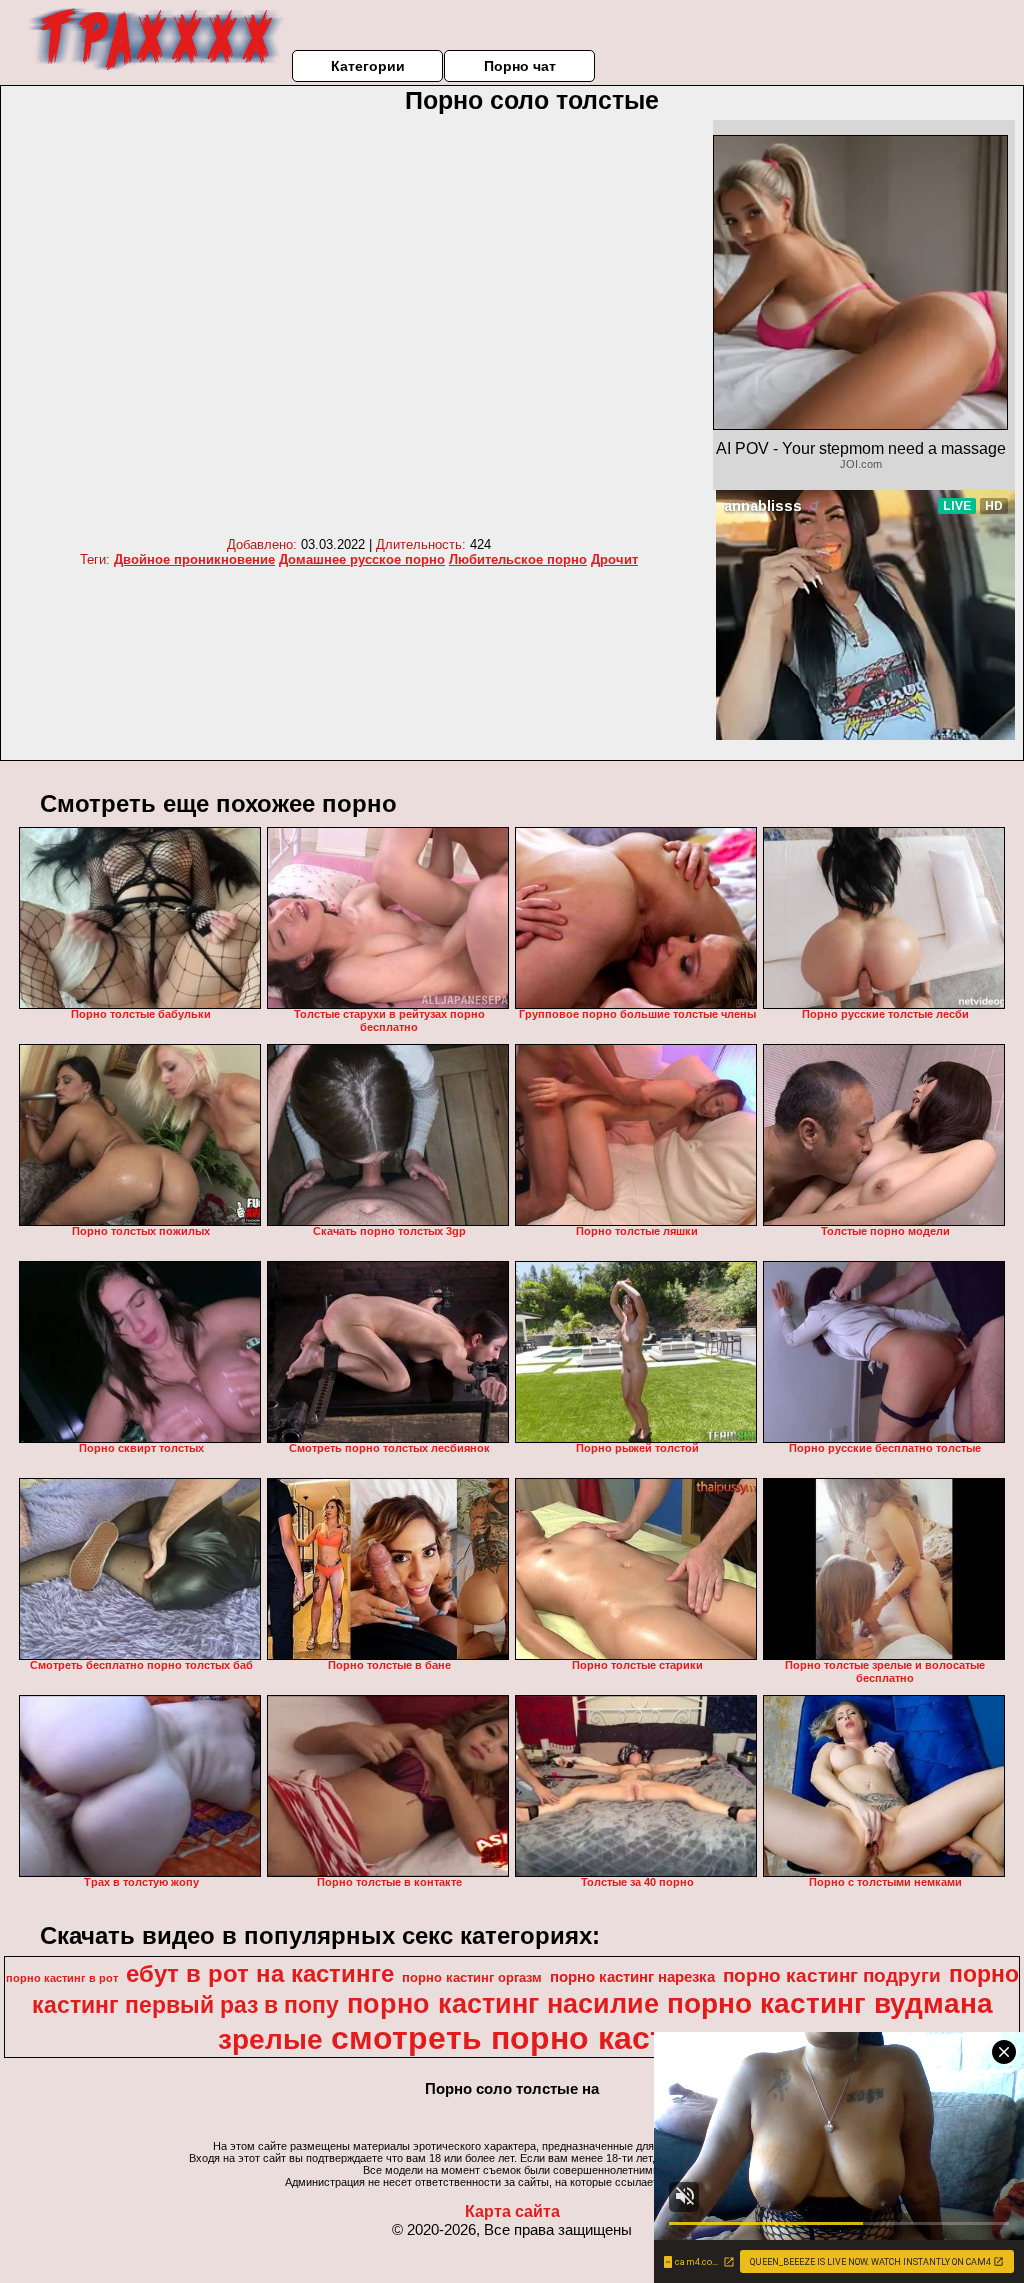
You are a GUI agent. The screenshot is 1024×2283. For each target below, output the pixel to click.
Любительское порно (518, 559)
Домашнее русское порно (362, 559)
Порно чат (520, 66)
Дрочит (614, 559)
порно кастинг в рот (62, 1978)
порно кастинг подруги (832, 1975)
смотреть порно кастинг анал (566, 2038)
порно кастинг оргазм (472, 1977)
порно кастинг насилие (503, 2004)
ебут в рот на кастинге (260, 1973)
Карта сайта (512, 2211)
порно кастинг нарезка (632, 1977)
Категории (368, 66)
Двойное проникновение (194, 559)
